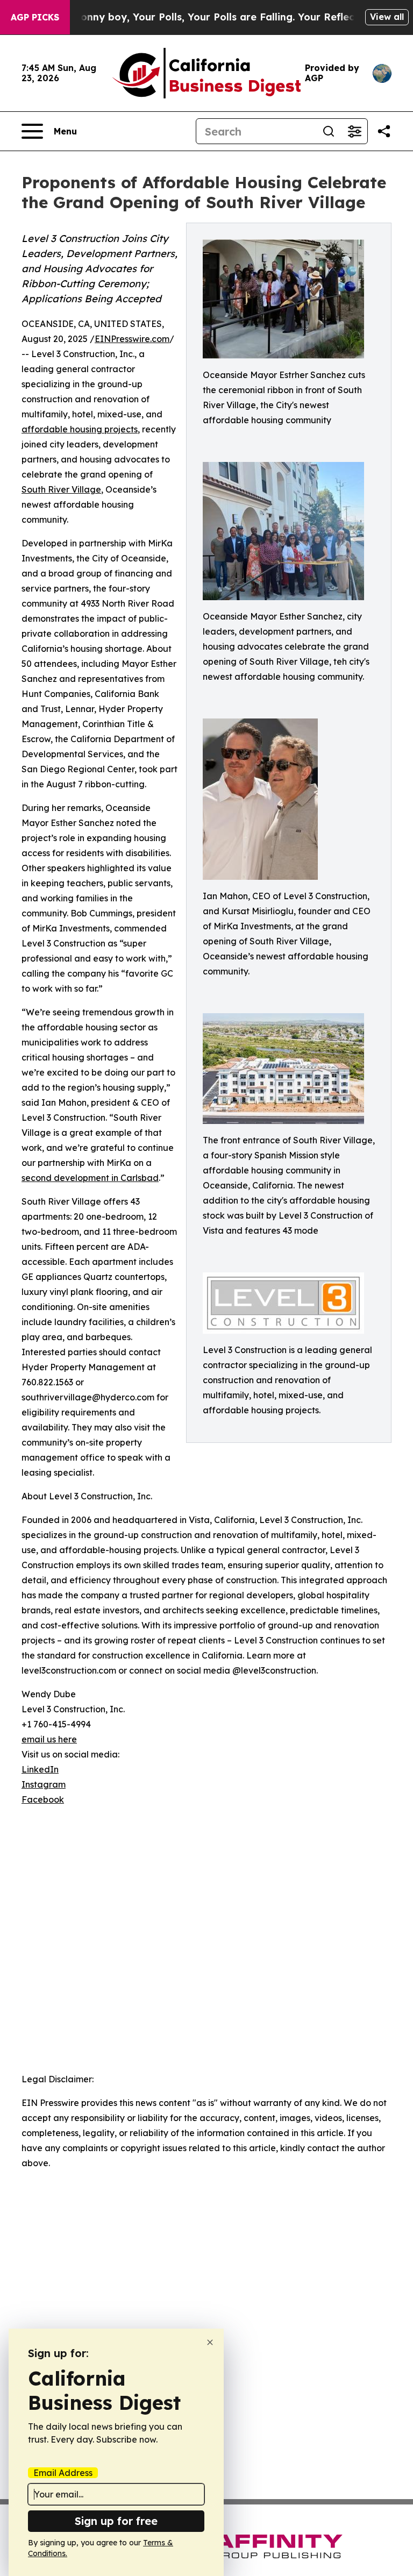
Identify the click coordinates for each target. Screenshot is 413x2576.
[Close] (210, 2342)
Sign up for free (116, 2521)
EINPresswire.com (132, 339)
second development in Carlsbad (90, 1178)
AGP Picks (35, 17)
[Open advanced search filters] (354, 131)
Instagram (44, 1784)
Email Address (63, 2473)
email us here (49, 1739)
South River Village (61, 489)
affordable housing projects (80, 429)
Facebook (43, 1799)
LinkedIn (40, 1769)
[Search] (329, 131)
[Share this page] (384, 131)
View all (387, 17)
